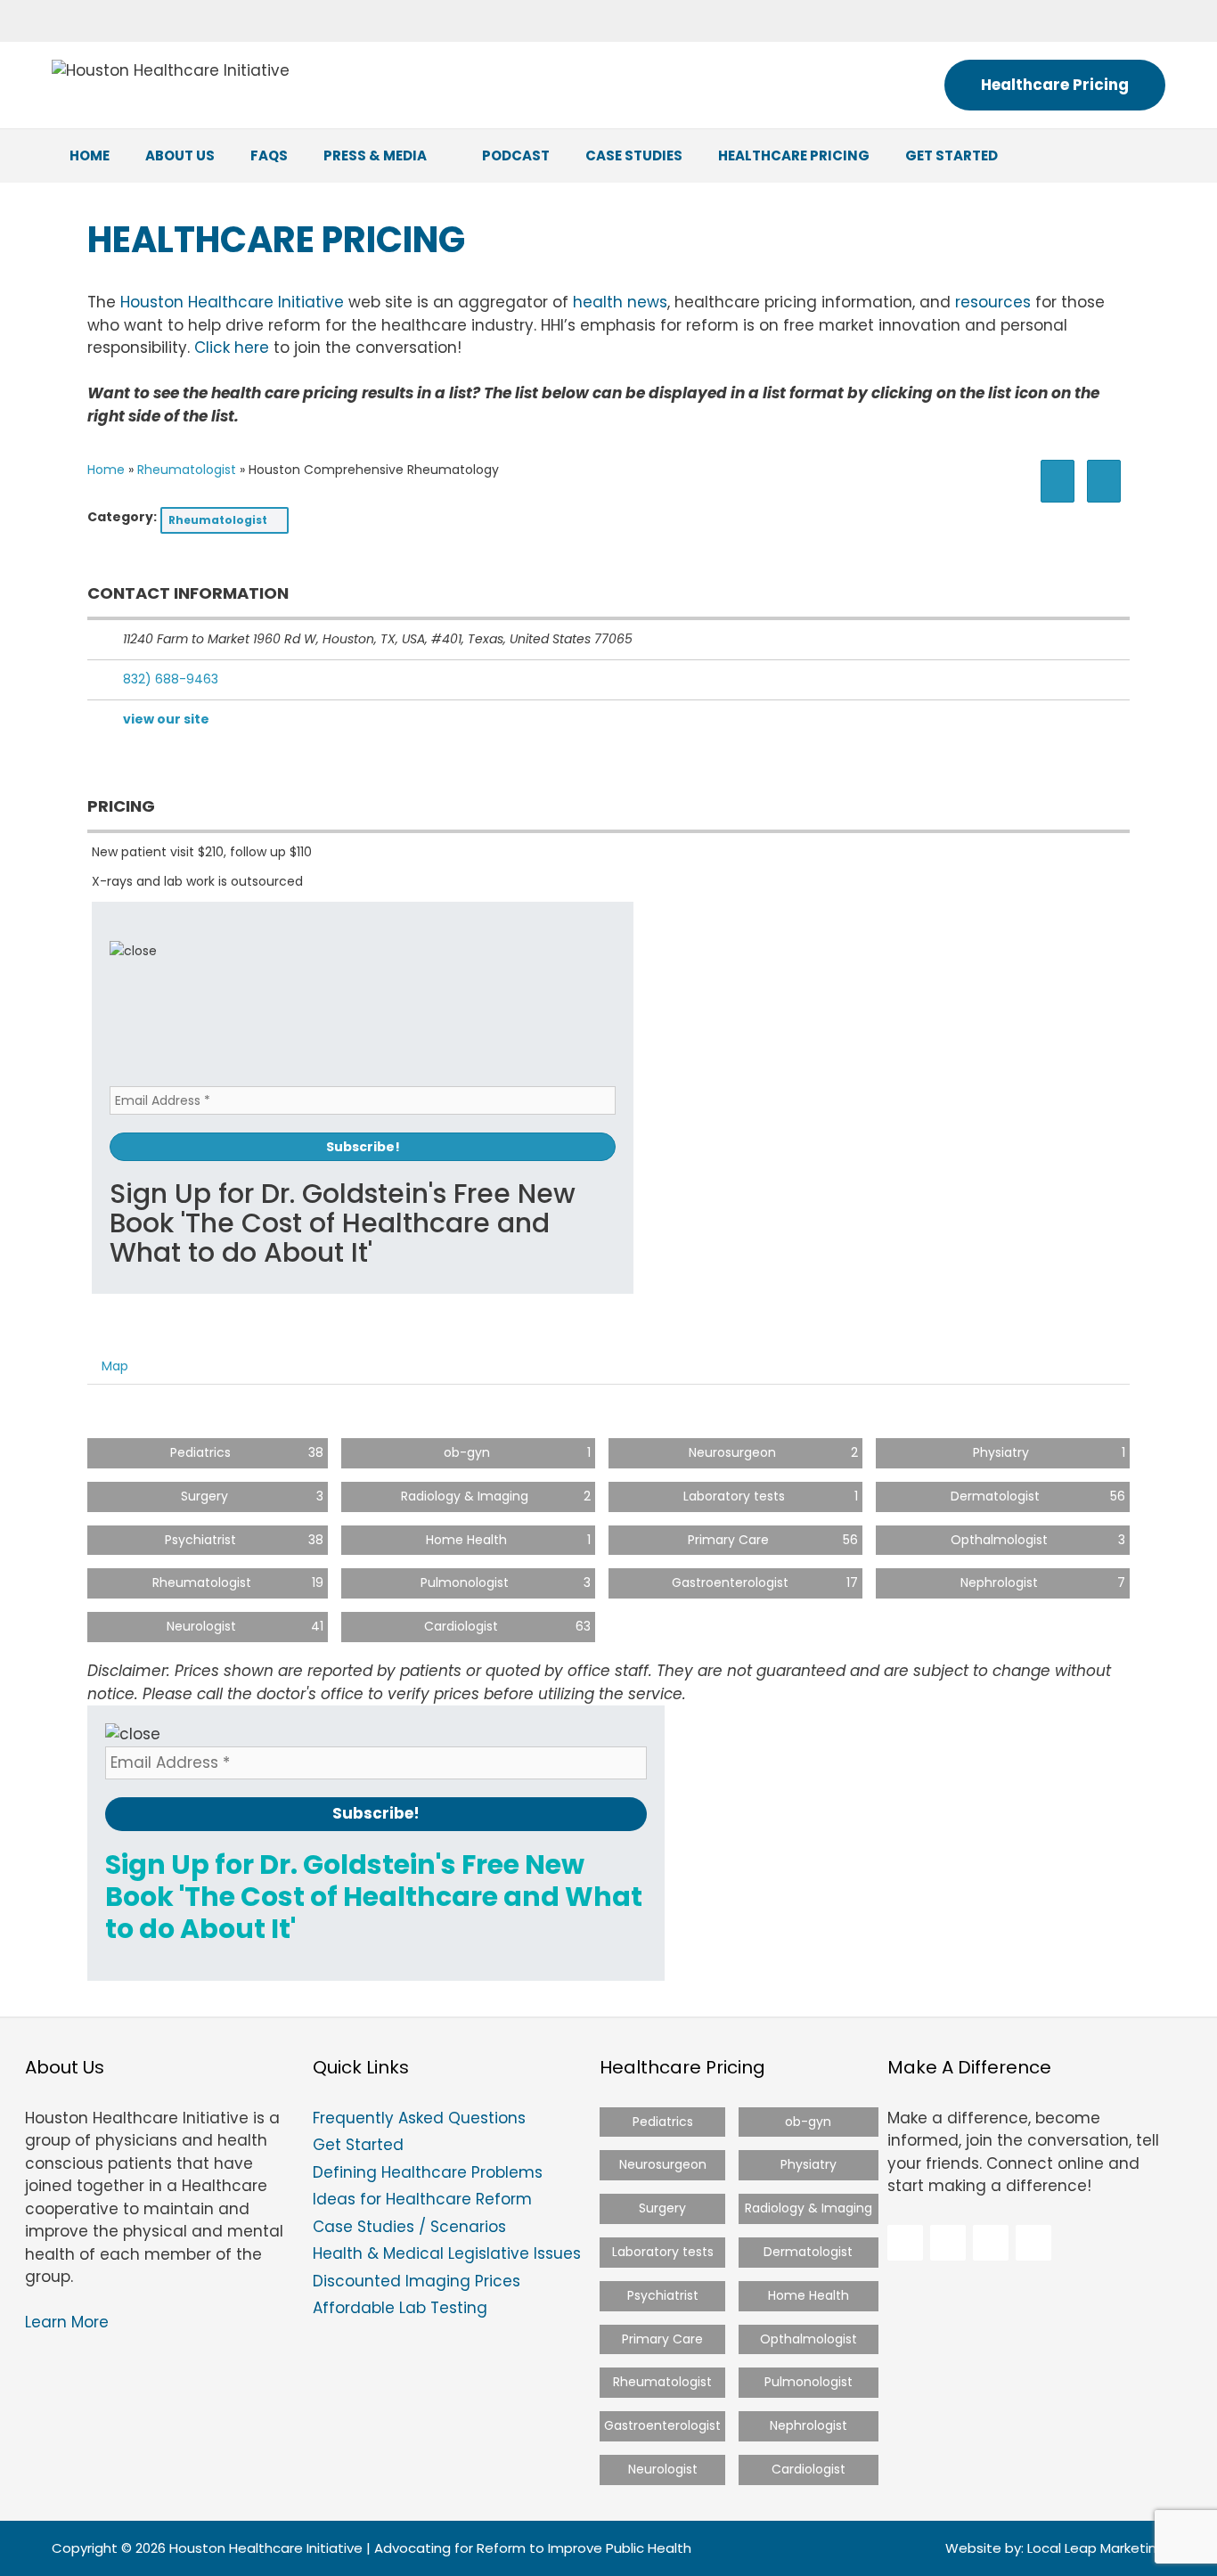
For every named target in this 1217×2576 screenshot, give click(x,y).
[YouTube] (1101, 17)
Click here (232, 348)
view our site (166, 719)
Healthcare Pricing (1055, 85)
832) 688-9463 (171, 679)
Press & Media (375, 155)
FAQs (269, 155)
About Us (180, 155)
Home (90, 155)
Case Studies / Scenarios (409, 2227)
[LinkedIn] (1060, 17)
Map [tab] (115, 1366)
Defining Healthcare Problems (428, 2172)
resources (993, 302)
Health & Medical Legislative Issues (447, 2253)
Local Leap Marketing (1096, 2548)
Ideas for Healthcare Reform (422, 2199)
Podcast (516, 155)
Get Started (952, 155)
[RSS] (1141, 17)
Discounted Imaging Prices (417, 2281)
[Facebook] (979, 17)
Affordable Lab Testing (400, 2308)
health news (620, 302)
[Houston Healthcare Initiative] (171, 70)
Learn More (67, 2322)
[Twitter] (1020, 17)
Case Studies (634, 155)
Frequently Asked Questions (419, 2118)
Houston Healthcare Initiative (232, 302)
